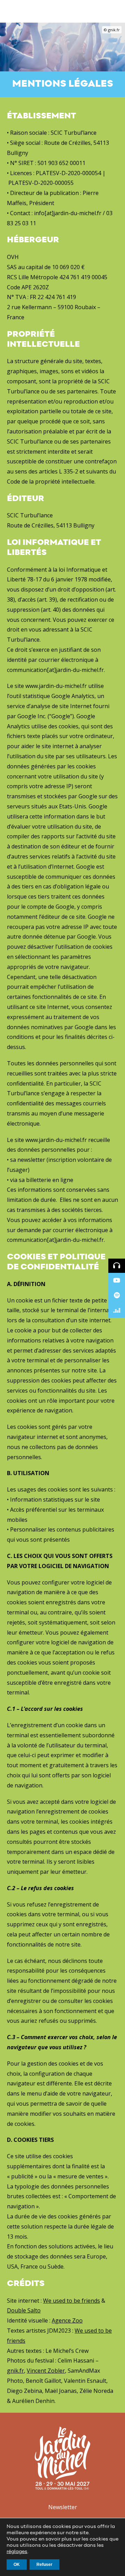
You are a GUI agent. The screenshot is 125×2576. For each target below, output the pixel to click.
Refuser (44, 2565)
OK (17, 2565)
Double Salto (24, 2310)
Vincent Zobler (46, 2371)
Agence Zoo (67, 2320)
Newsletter (63, 2507)
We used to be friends (72, 2301)
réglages (17, 2552)
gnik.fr (15, 2371)
